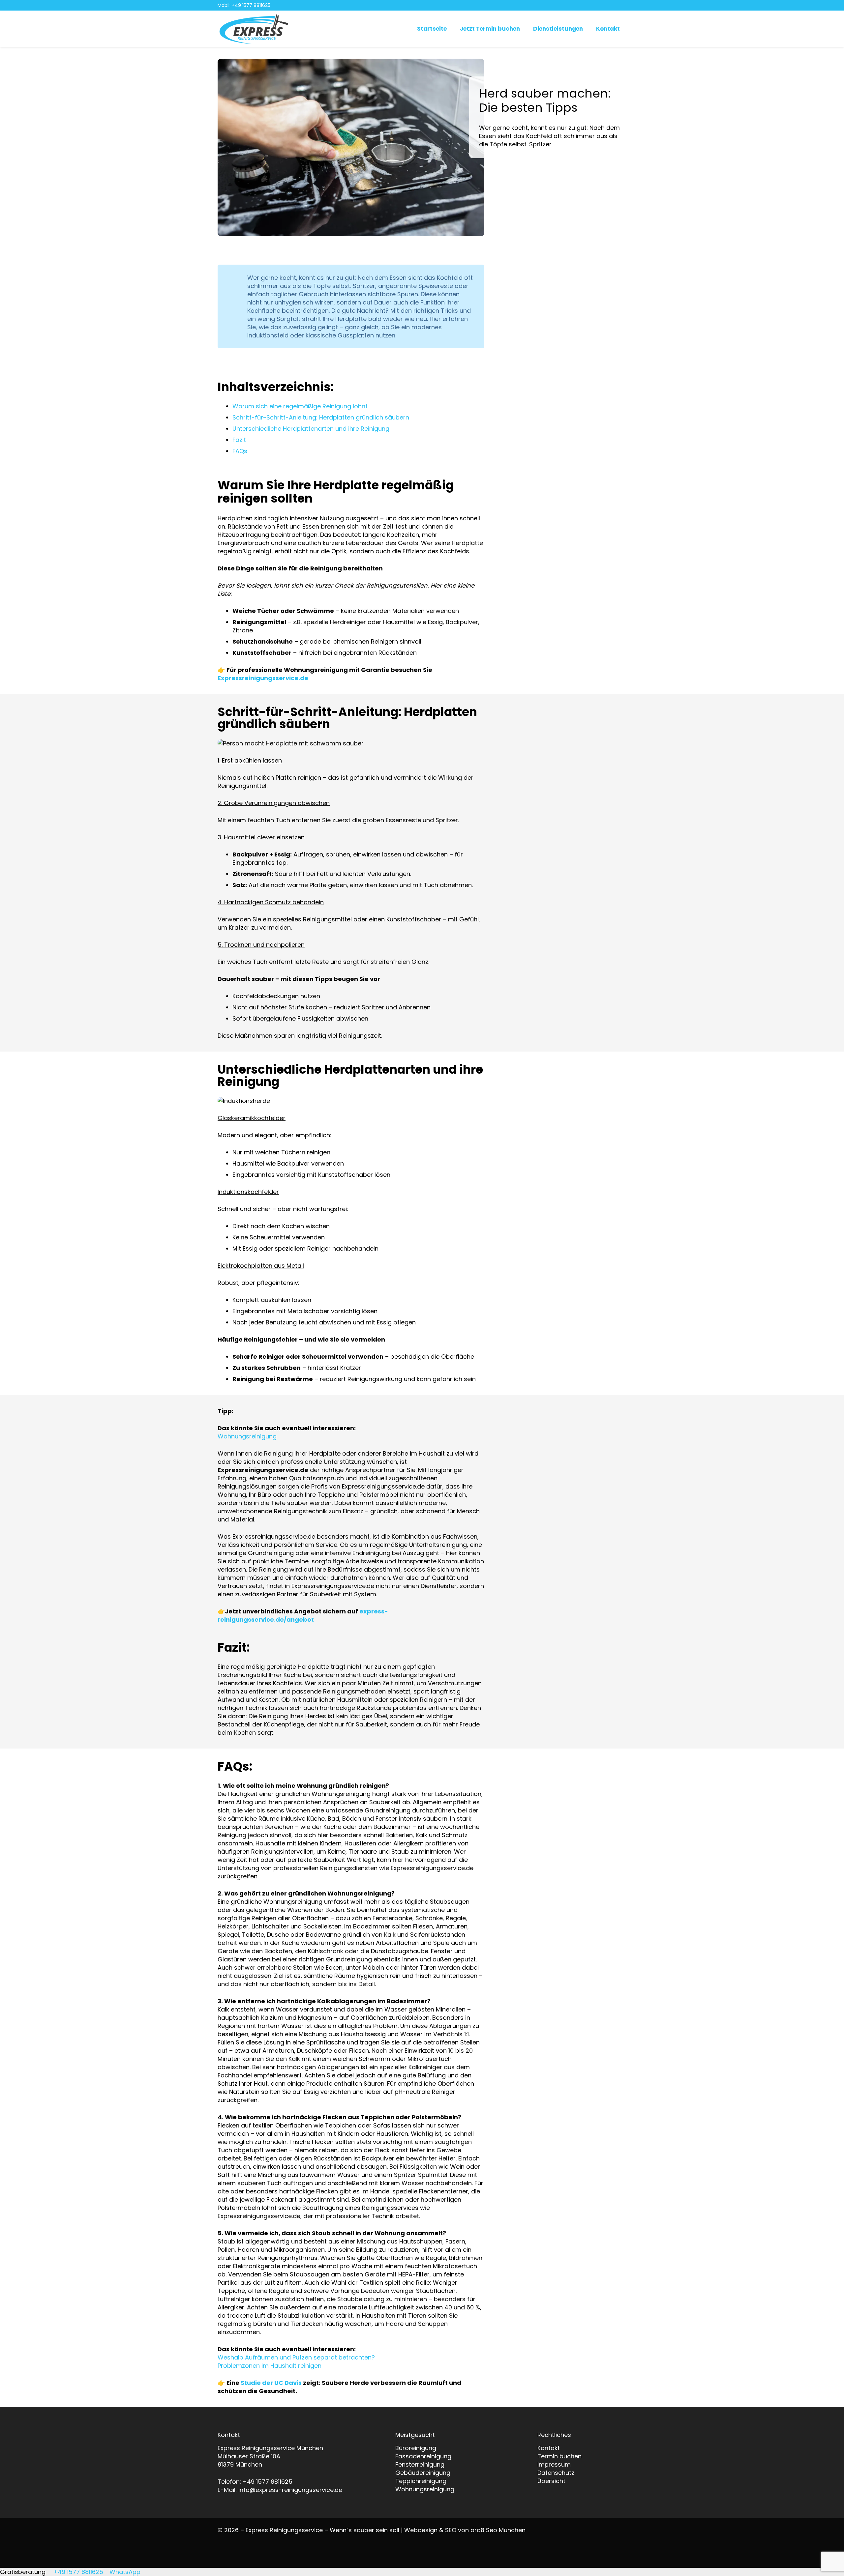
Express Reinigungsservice (284, 2530)
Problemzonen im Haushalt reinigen (270, 2366)
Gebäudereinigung (423, 2473)
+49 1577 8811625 (268, 2482)
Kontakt (549, 2448)
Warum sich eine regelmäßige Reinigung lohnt (300, 406)
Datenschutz (556, 2473)
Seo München (506, 2530)
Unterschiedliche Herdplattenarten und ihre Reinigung (311, 429)
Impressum (554, 2464)
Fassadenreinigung (423, 2456)
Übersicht (551, 2481)
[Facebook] (621, 5)
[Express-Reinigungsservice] (254, 29)
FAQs (240, 451)
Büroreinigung (416, 2448)
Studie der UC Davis (271, 2383)
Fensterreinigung (420, 2464)
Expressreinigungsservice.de (263, 678)
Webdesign (421, 2530)
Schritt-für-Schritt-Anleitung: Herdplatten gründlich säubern (321, 417)
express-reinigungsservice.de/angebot (303, 1615)
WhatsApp (124, 2572)
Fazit (239, 440)
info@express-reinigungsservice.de (290, 2490)
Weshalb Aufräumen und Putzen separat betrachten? (296, 2357)
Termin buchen (559, 2456)
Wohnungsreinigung (247, 1436)
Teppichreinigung (421, 2481)
